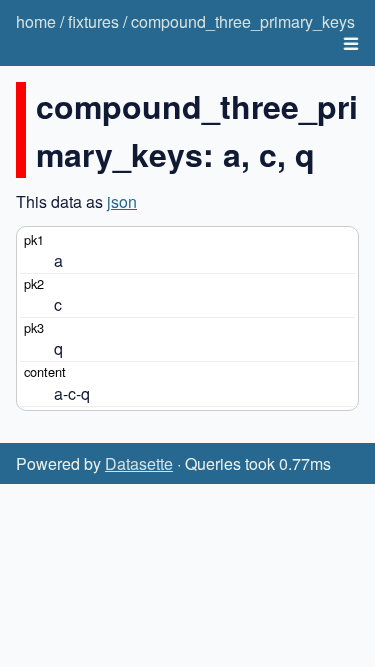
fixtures (93, 21)
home (36, 21)
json (122, 201)
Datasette (139, 463)
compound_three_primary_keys (243, 21)
